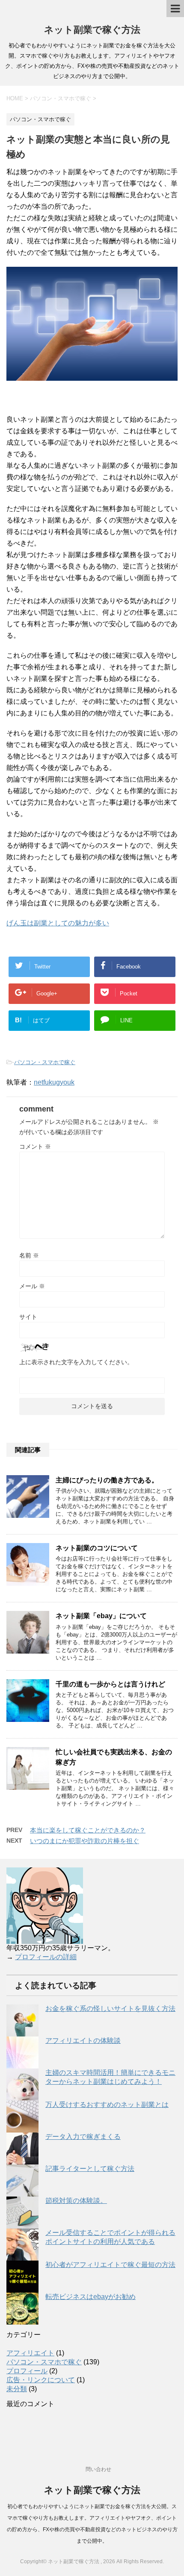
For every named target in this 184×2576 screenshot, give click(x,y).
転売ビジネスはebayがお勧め (91, 2297)
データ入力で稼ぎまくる (83, 2137)
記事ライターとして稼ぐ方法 (90, 2169)
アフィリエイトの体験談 (83, 2041)
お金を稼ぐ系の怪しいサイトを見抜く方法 (110, 2009)
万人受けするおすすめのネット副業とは (107, 2105)
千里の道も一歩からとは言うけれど (110, 1684)
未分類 (17, 2389)
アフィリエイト (30, 2353)
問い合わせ (98, 2469)
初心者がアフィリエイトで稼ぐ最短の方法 (110, 2265)
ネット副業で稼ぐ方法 (92, 30)
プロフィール (27, 2371)
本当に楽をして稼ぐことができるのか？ (88, 1830)
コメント (35, 1147)
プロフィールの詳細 (46, 1957)
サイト (28, 1317)
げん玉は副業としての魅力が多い (58, 923)
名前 (29, 1255)
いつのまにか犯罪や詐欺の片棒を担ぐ (85, 1841)
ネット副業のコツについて (97, 1548)
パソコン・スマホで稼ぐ (45, 1062)
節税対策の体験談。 (76, 2201)
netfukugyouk (54, 1082)
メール (32, 1286)
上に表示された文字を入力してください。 (76, 1362)
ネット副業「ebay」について (101, 1616)
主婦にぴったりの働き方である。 (107, 1480)
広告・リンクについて (41, 2380)
